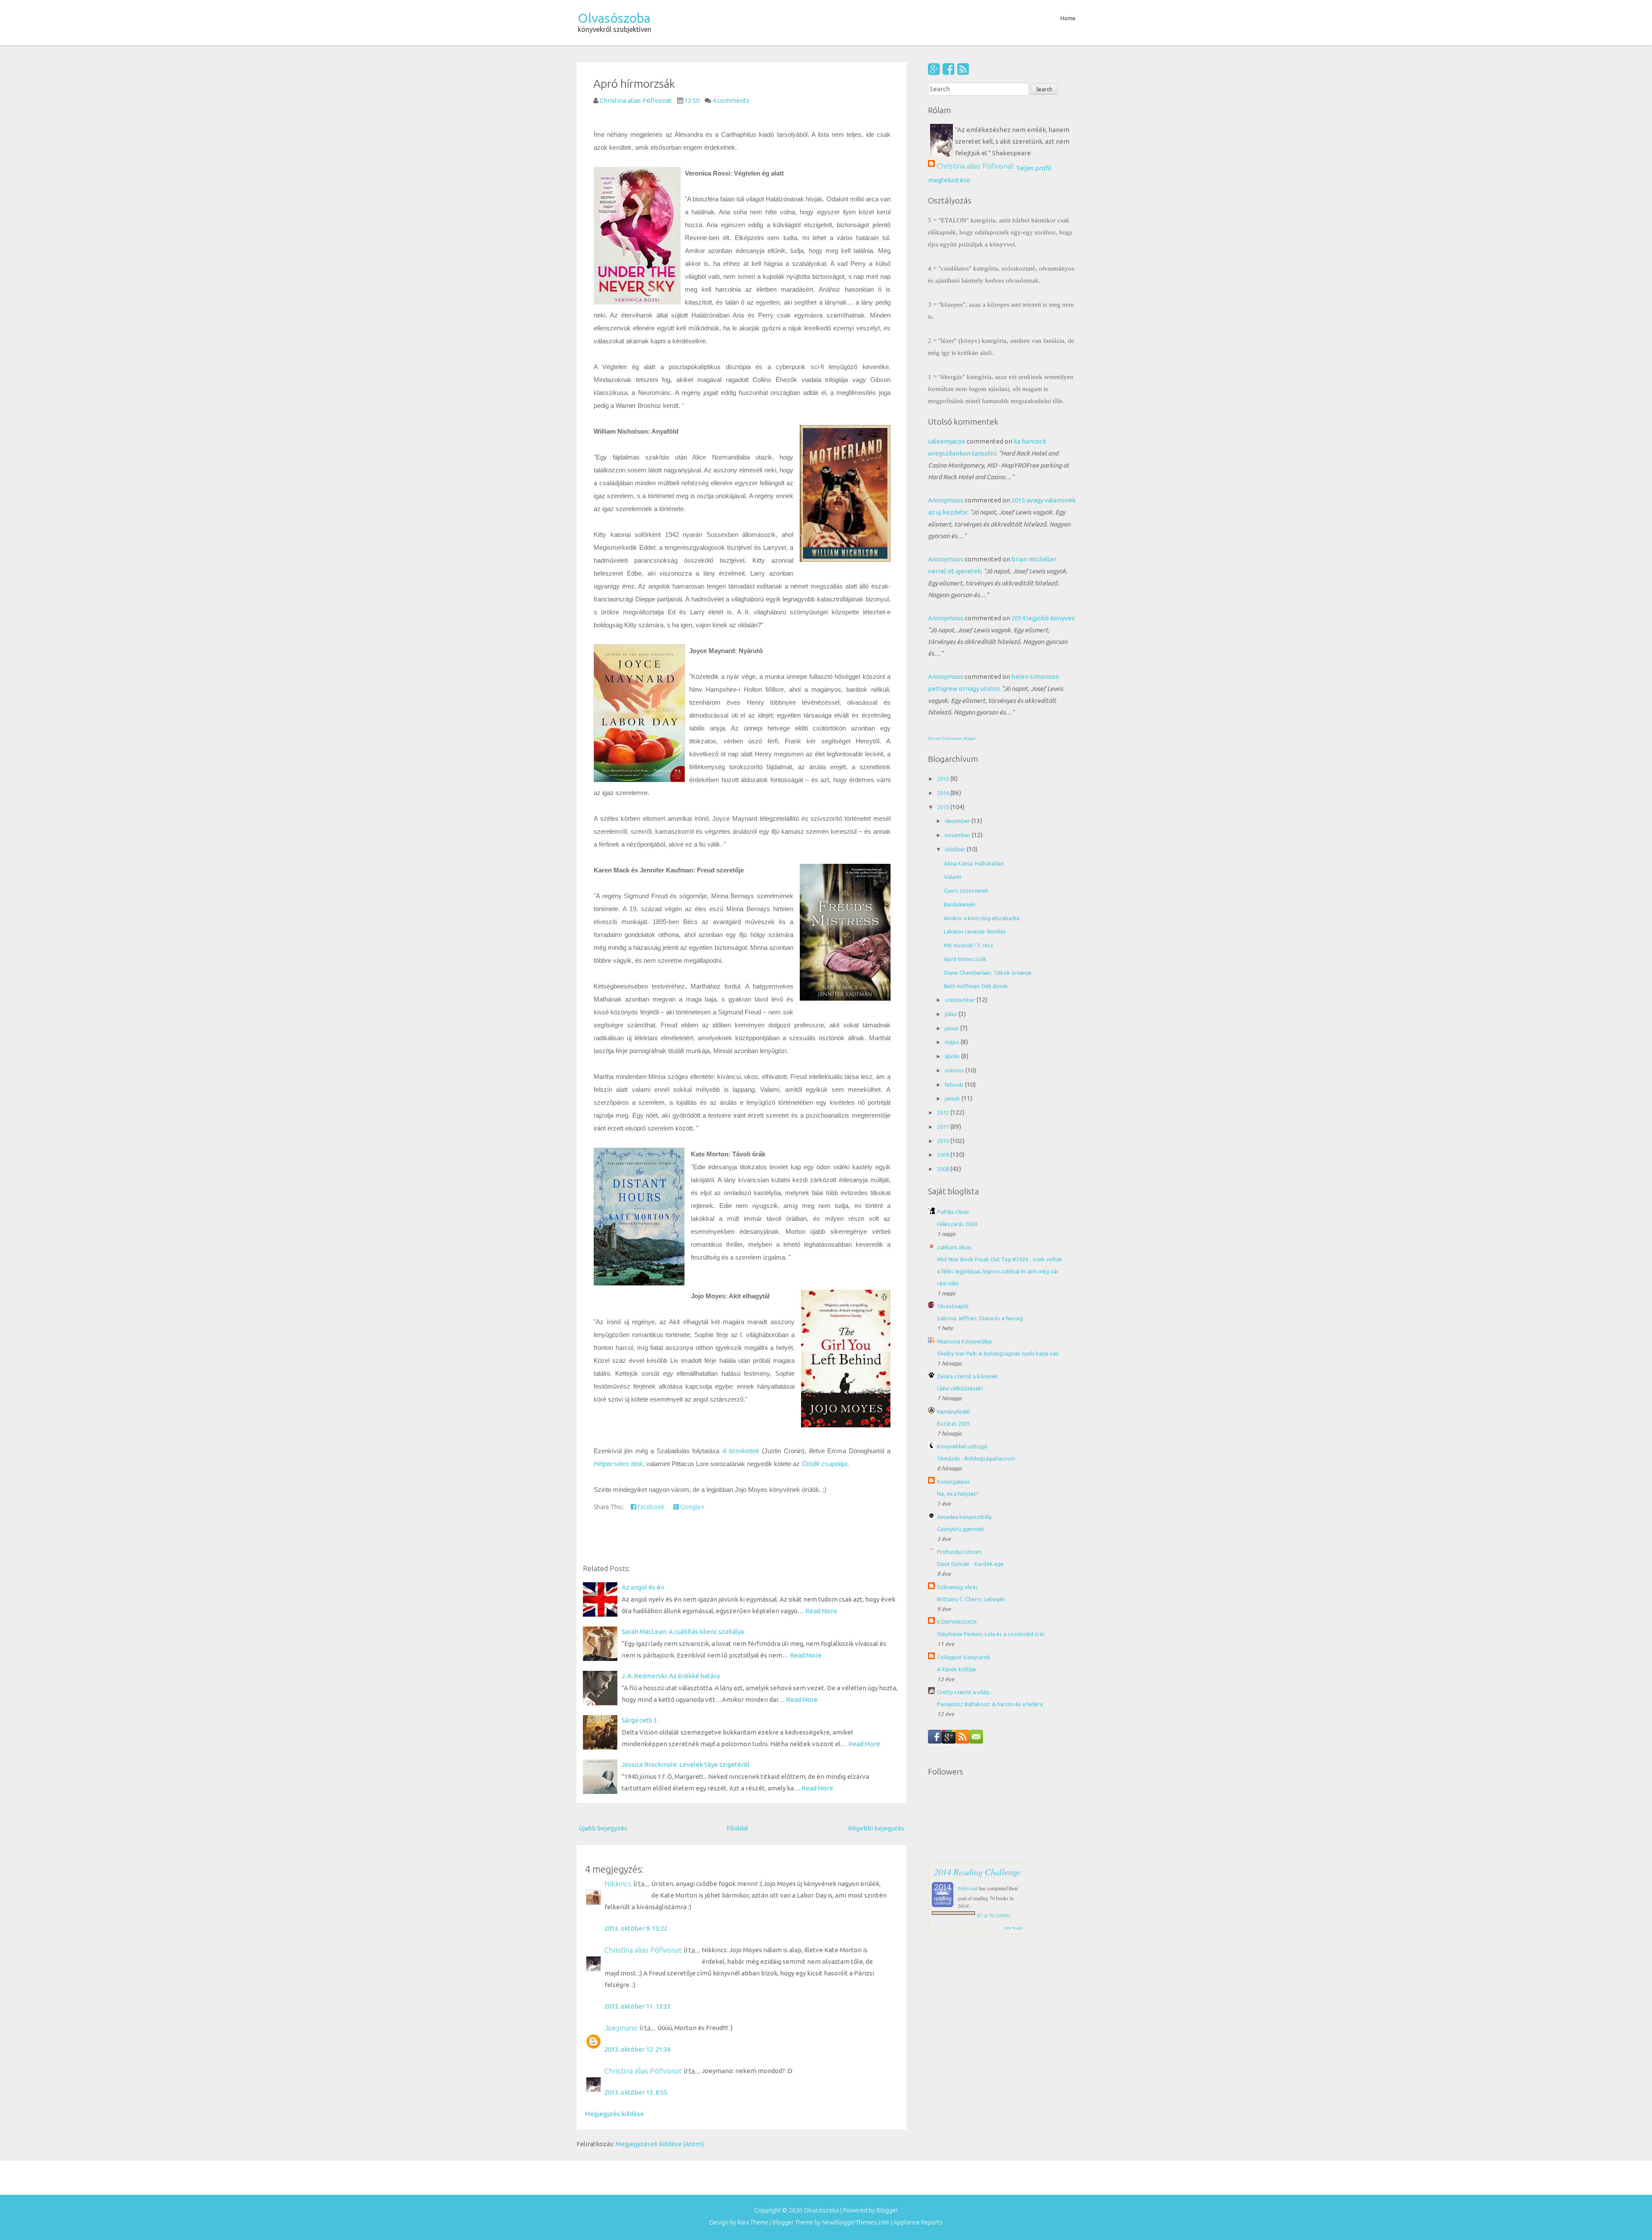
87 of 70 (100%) (994, 1916)
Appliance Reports (918, 2222)
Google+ (692, 1507)
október (956, 849)
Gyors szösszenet (966, 890)
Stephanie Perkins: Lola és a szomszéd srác (991, 1634)
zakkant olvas (954, 1247)
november (958, 835)
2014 (944, 793)
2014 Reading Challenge (977, 1872)
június (952, 1028)
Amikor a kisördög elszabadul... (983, 918)
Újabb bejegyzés (603, 1828)
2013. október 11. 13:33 (638, 2006)
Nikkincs (618, 1884)
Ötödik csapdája (824, 1464)
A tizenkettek (741, 1451)
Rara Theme (753, 2222)
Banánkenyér (960, 904)
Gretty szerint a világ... (965, 1692)
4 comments (731, 100)
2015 (944, 779)
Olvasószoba (614, 18)
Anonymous (946, 500)
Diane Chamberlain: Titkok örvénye (988, 973)
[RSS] (963, 69)
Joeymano (621, 2028)
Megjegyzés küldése (615, 2114)
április (953, 1056)
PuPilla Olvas (953, 1212)
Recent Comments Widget (952, 739)
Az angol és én (643, 1587)
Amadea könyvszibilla (964, 1517)
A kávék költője (957, 1669)
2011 (944, 1127)
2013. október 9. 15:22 (636, 1928)
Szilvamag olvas (957, 1587)
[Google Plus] (934, 69)
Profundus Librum (959, 1552)
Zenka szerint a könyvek (968, 1376)
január (953, 1098)
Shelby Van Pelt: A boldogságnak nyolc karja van (998, 1353)
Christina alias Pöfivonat (643, 1950)
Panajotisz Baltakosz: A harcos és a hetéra (990, 1704)
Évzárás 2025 (954, 1423)
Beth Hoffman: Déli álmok (976, 986)
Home (1068, 18)
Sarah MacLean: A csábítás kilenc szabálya (683, 1631)
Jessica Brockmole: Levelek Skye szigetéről (686, 1764)
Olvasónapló (953, 1306)
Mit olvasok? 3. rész (969, 945)
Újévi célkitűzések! (960, 1388)
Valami (952, 877)
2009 (944, 1155)
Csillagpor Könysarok (964, 1657)
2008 (944, 1169)
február (955, 1085)
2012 (944, 1112)
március (955, 1070)
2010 (944, 1141)
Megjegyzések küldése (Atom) (660, 2144)
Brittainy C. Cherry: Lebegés (971, 1599)
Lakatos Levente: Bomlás (975, 931)
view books (1013, 1928)
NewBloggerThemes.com (856, 2222)
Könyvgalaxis (954, 1482)
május (953, 1042)
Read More (821, 1611)
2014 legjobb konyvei (1042, 618)
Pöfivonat (968, 1888)
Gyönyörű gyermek (961, 1529)
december (958, 821)
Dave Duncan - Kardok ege (970, 1564)
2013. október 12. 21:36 (638, 2049)
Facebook (650, 1507)
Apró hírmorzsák (634, 83)
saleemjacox (947, 441)
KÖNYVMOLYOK (957, 1622)
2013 (944, 807)
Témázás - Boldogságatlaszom (976, 1458)
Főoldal (737, 1828)
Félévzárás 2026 (957, 1224)
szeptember (961, 1000)
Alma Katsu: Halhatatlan (974, 863)
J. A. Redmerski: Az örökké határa (671, 1676)
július (952, 1014)
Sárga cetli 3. (640, 1720)
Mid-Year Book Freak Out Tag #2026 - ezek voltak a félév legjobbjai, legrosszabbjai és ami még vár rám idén (1000, 1271)
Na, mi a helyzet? (958, 1494)
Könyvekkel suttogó (962, 1446)
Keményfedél (953, 1411)
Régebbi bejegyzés (876, 1828)
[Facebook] (948, 69)
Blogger (887, 2210)
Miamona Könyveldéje (965, 1341)
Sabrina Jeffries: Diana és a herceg (980, 1318)
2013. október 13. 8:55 (636, 2092)
